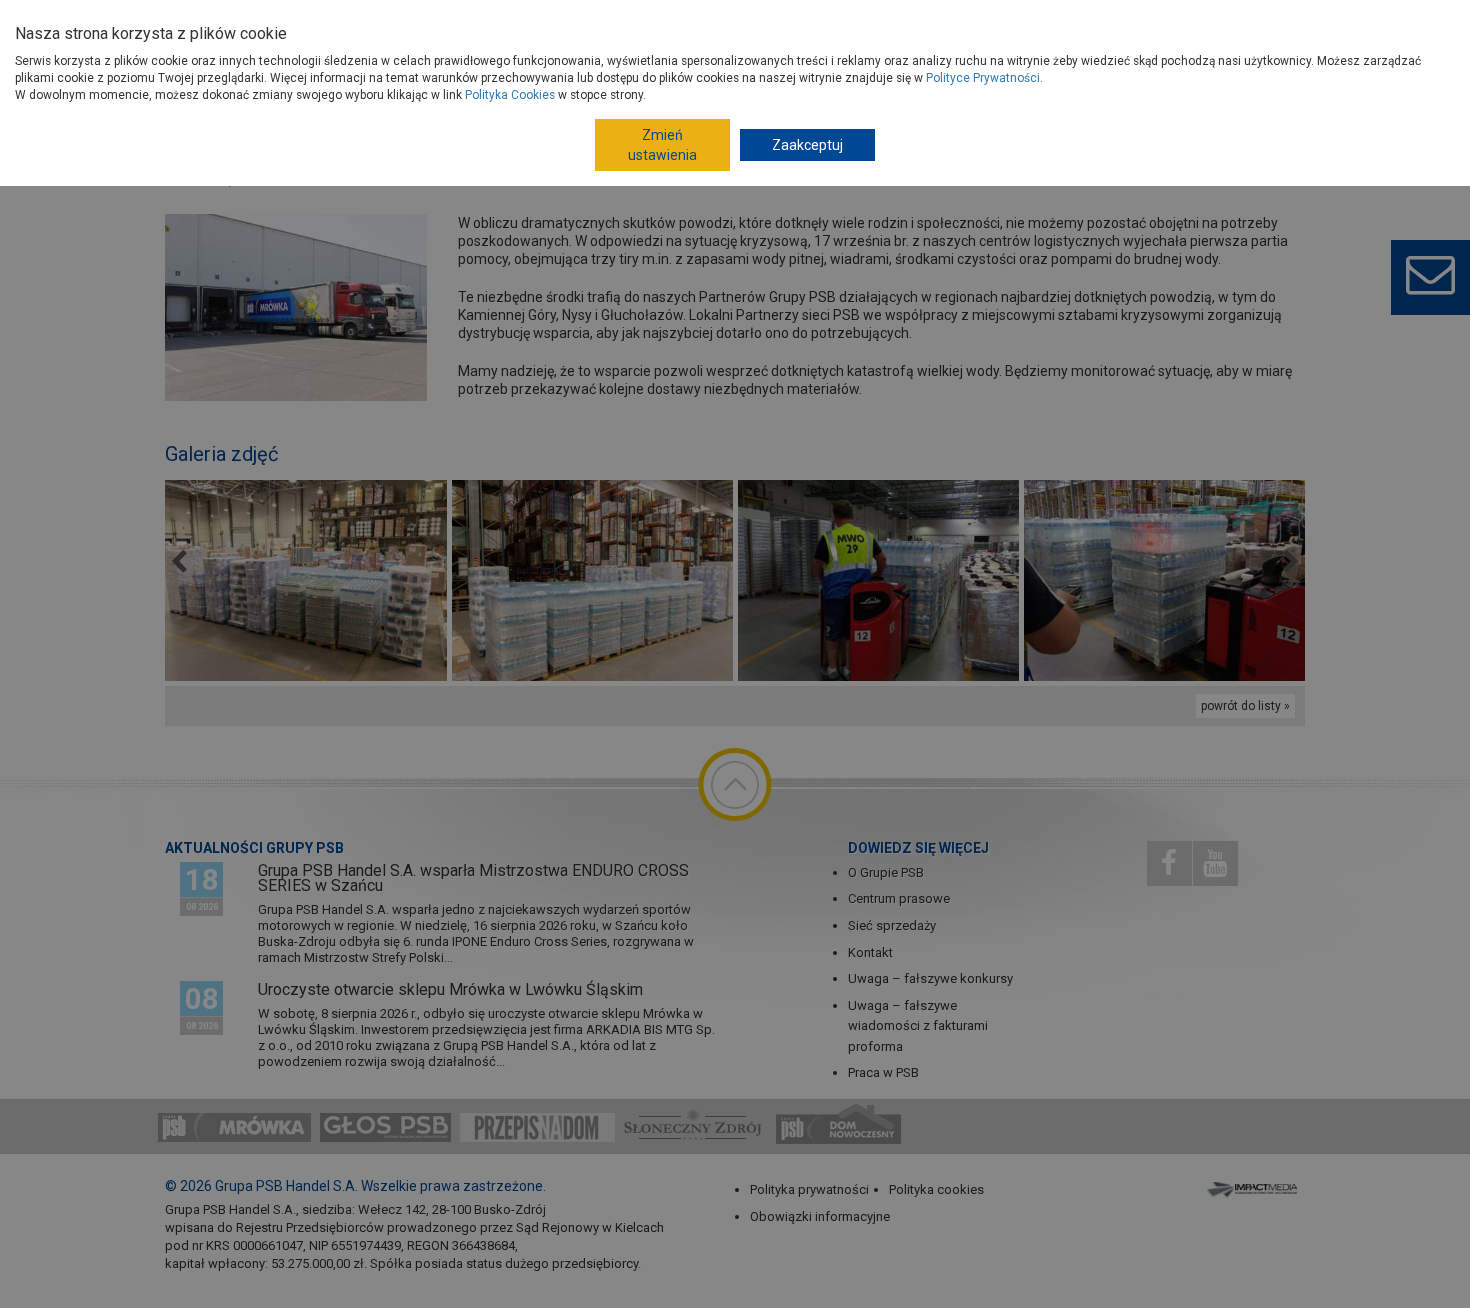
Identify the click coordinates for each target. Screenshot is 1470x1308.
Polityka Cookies (510, 95)
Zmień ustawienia (662, 145)
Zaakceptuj (807, 145)
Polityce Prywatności (983, 78)
